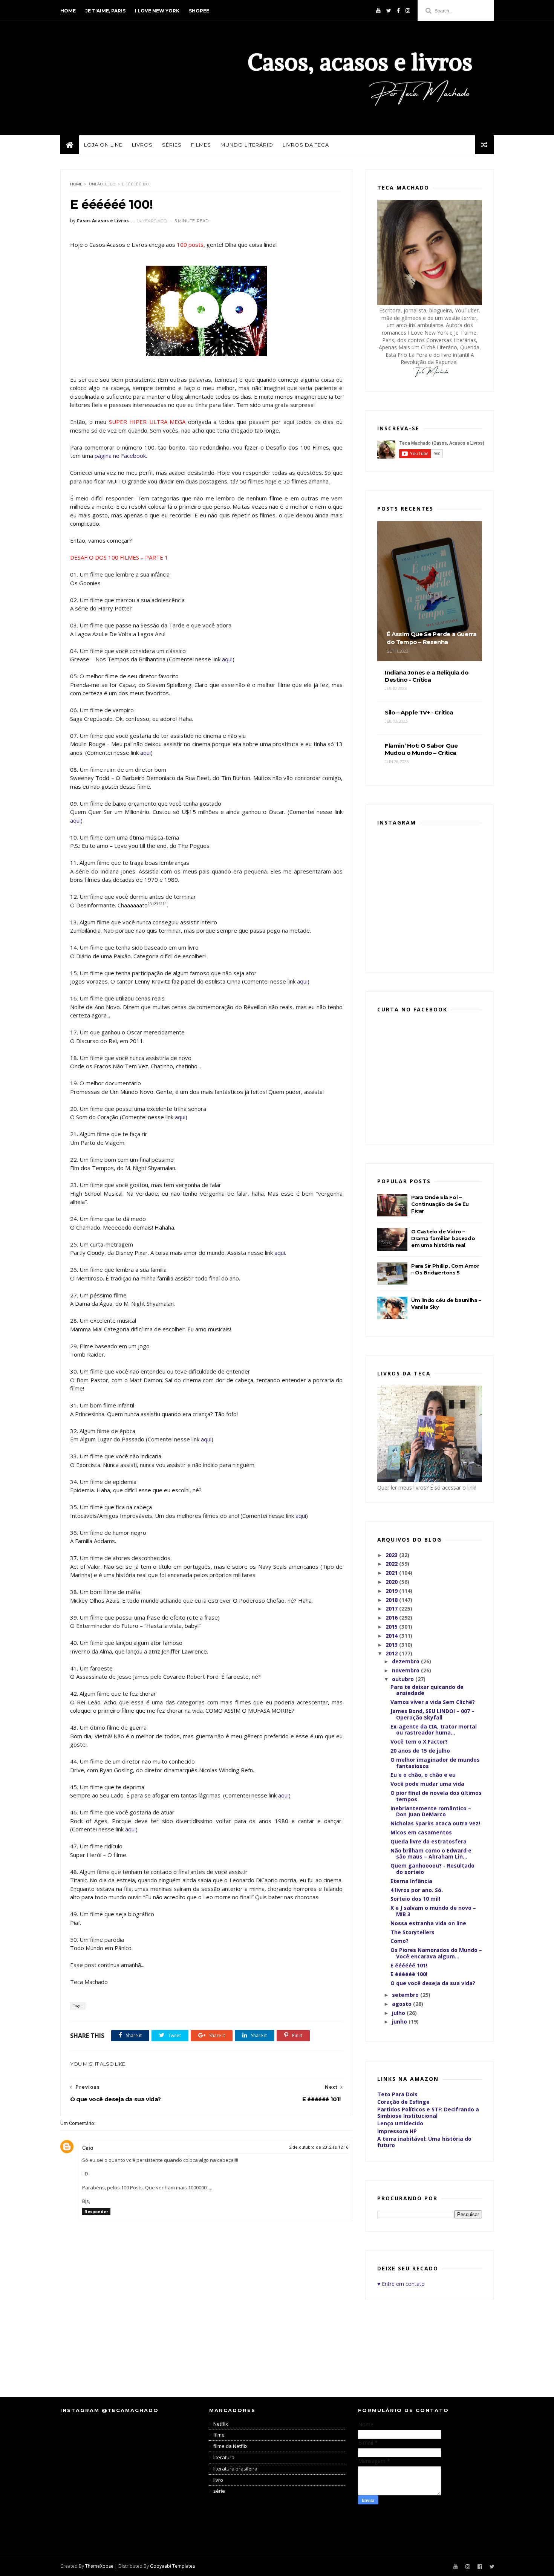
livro (218, 2480)
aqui (227, 659)
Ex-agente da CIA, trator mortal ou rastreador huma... (434, 1730)
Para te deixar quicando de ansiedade (427, 1690)
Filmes (201, 145)
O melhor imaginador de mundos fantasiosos (435, 1763)
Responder (96, 2211)
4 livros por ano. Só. (417, 1890)
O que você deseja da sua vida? (433, 1983)
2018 (392, 1600)
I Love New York (157, 11)
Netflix (221, 2424)
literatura (224, 2457)
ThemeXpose (99, 2566)
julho (399, 2013)
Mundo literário (247, 145)
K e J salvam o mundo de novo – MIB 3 (433, 1911)
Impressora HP (397, 2131)
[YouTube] (378, 11)
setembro (406, 1995)
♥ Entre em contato (401, 2284)
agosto (402, 2004)
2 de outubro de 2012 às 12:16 (319, 2147)
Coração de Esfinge (403, 2102)
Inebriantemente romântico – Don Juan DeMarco (431, 1811)
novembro (406, 1670)
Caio (88, 2148)
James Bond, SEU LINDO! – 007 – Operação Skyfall (432, 1714)
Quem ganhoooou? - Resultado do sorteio (432, 1869)
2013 (392, 1645)
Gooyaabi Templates (172, 2566)
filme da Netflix (230, 2446)
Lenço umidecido (400, 2123)
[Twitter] (389, 11)
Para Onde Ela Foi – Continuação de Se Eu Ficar (440, 1204)
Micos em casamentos (421, 1832)
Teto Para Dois (397, 2094)
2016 (392, 1618)
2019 (392, 1591)
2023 (392, 1555)
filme (219, 2435)
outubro (404, 1679)
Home (68, 11)
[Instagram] (408, 11)
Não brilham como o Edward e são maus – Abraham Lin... (431, 1854)
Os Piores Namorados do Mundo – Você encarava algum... (436, 1953)
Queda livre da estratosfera (429, 1841)
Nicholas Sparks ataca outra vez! (435, 1823)
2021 (392, 1573)
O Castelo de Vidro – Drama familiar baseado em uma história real (443, 1238)
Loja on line (103, 145)
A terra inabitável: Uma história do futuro (424, 2142)
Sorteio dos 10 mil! (415, 1899)
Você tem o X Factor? (419, 1742)
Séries (172, 145)
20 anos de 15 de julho (420, 1751)
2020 (392, 1582)
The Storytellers (412, 1932)
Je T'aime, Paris (105, 11)
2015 (392, 1627)
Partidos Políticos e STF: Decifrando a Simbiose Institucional (428, 2113)
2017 (392, 1608)
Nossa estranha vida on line (428, 1923)
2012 (392, 1653)
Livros (142, 145)
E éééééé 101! (409, 1965)
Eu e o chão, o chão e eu (423, 1775)
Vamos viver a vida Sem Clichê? (433, 1702)
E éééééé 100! (409, 1974)
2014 (392, 1636)
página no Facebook (120, 456)
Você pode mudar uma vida (427, 1784)
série (219, 2491)
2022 (392, 1564)
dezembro (406, 1661)
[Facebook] (398, 11)
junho (400, 2021)
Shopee (199, 11)
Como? (399, 1941)
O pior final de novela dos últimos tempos (436, 1796)
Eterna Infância (411, 1881)
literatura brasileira (235, 2469)
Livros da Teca (306, 145)
